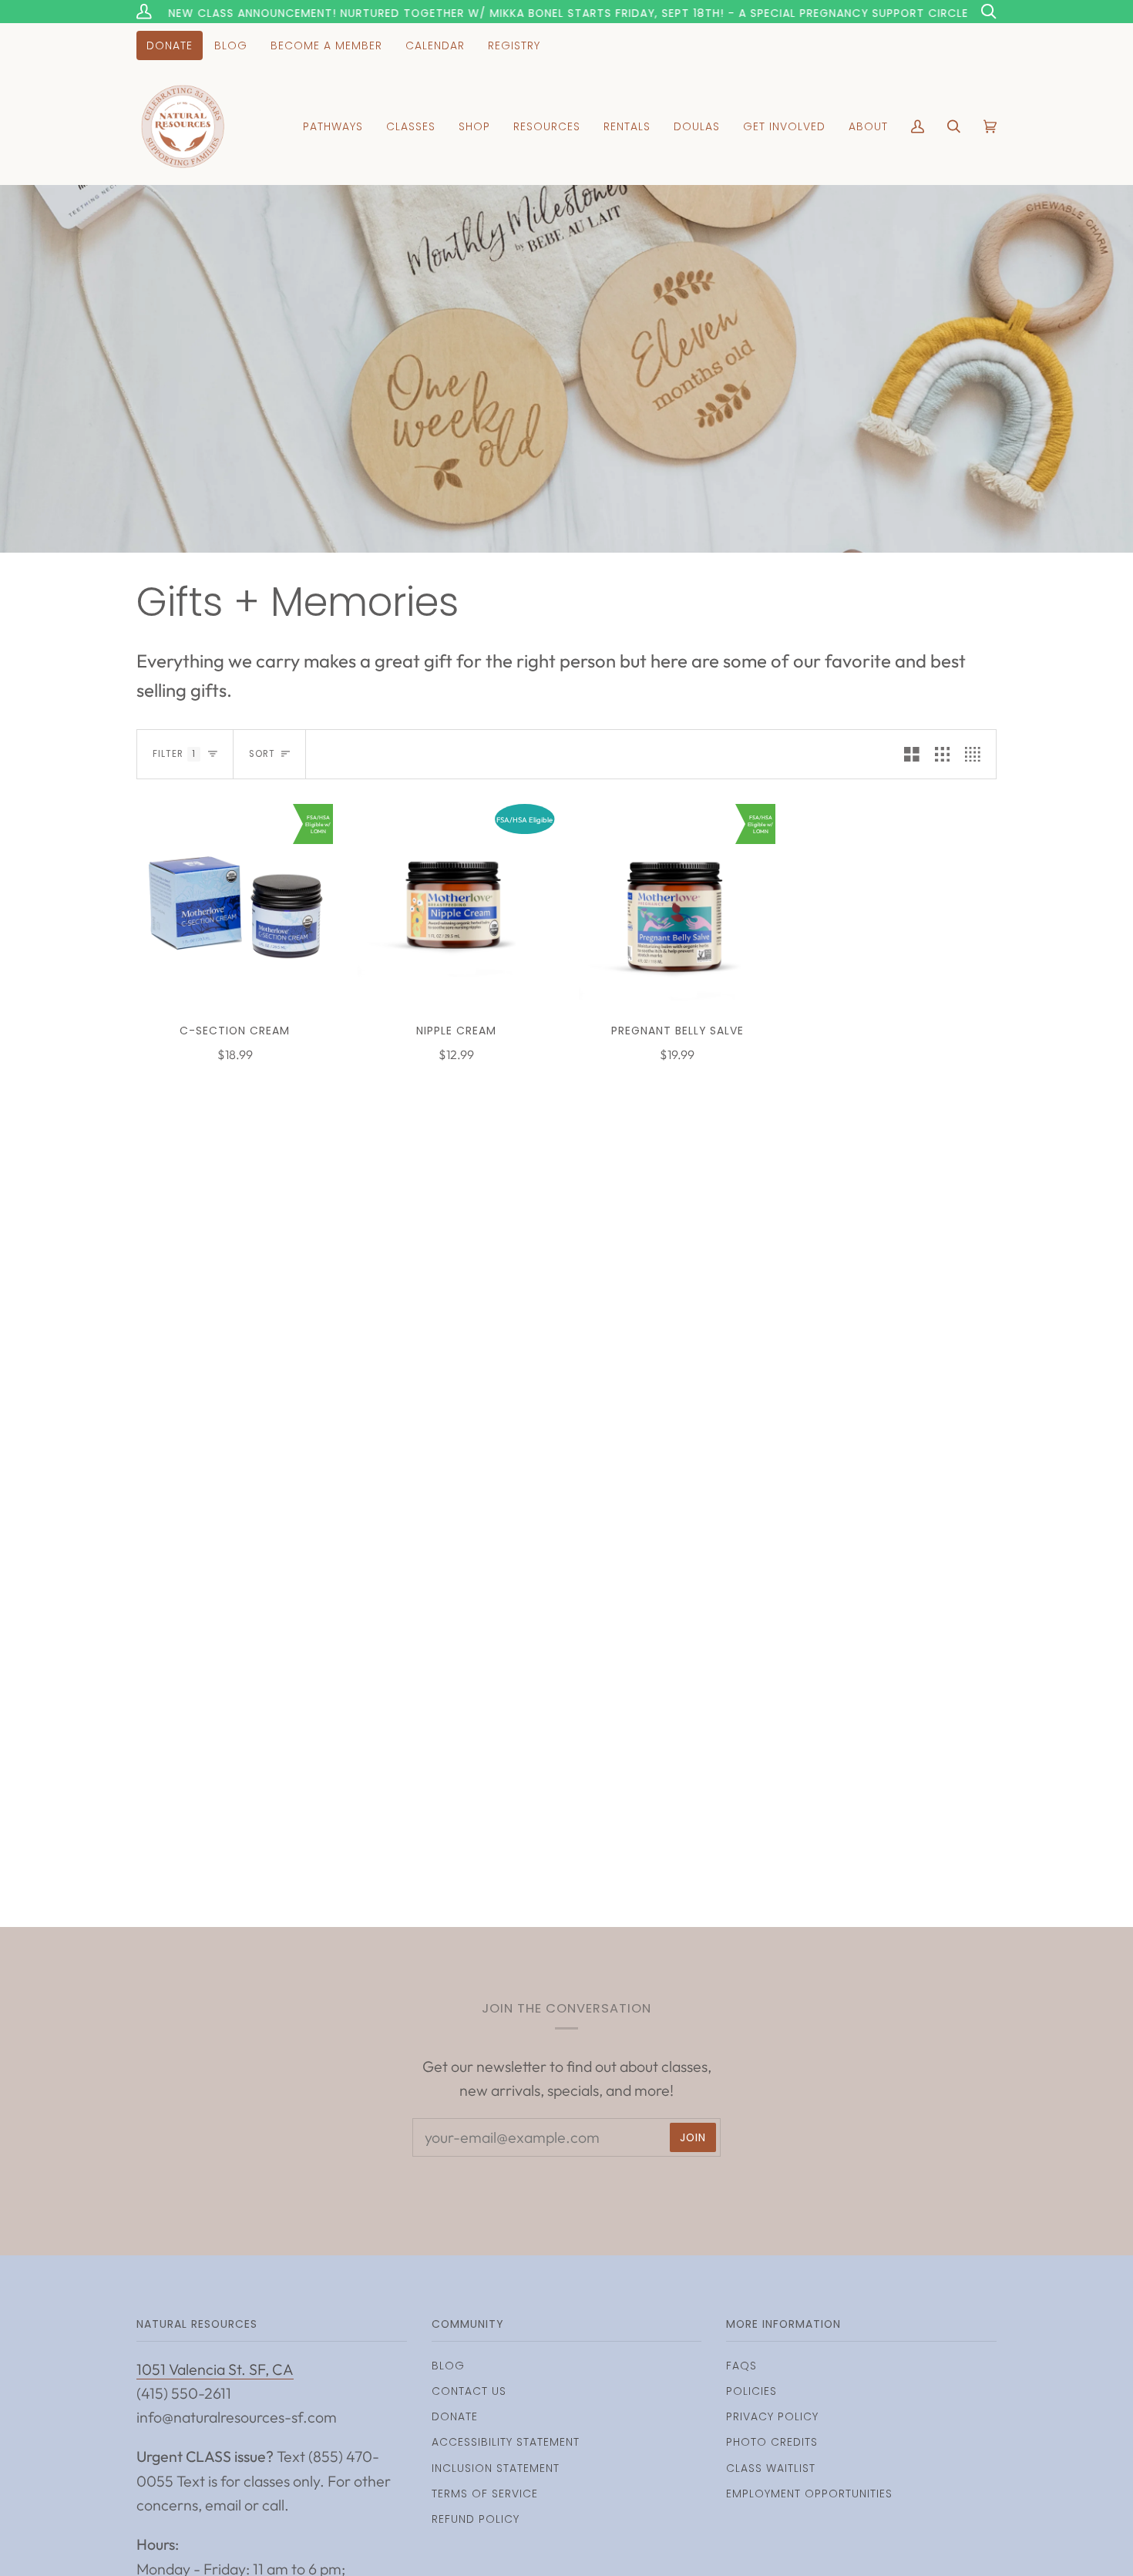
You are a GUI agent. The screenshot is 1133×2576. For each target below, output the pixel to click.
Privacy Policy (772, 2416)
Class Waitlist (771, 2468)
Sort (262, 754)
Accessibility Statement (506, 2442)
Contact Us (469, 2391)
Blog (448, 2366)
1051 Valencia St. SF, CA (215, 2369)
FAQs (741, 2366)
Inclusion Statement (496, 2468)
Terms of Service (485, 2494)
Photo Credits (772, 2442)
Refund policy (476, 2519)
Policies (751, 2391)
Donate (455, 2416)
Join (693, 2137)
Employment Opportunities (809, 2494)
